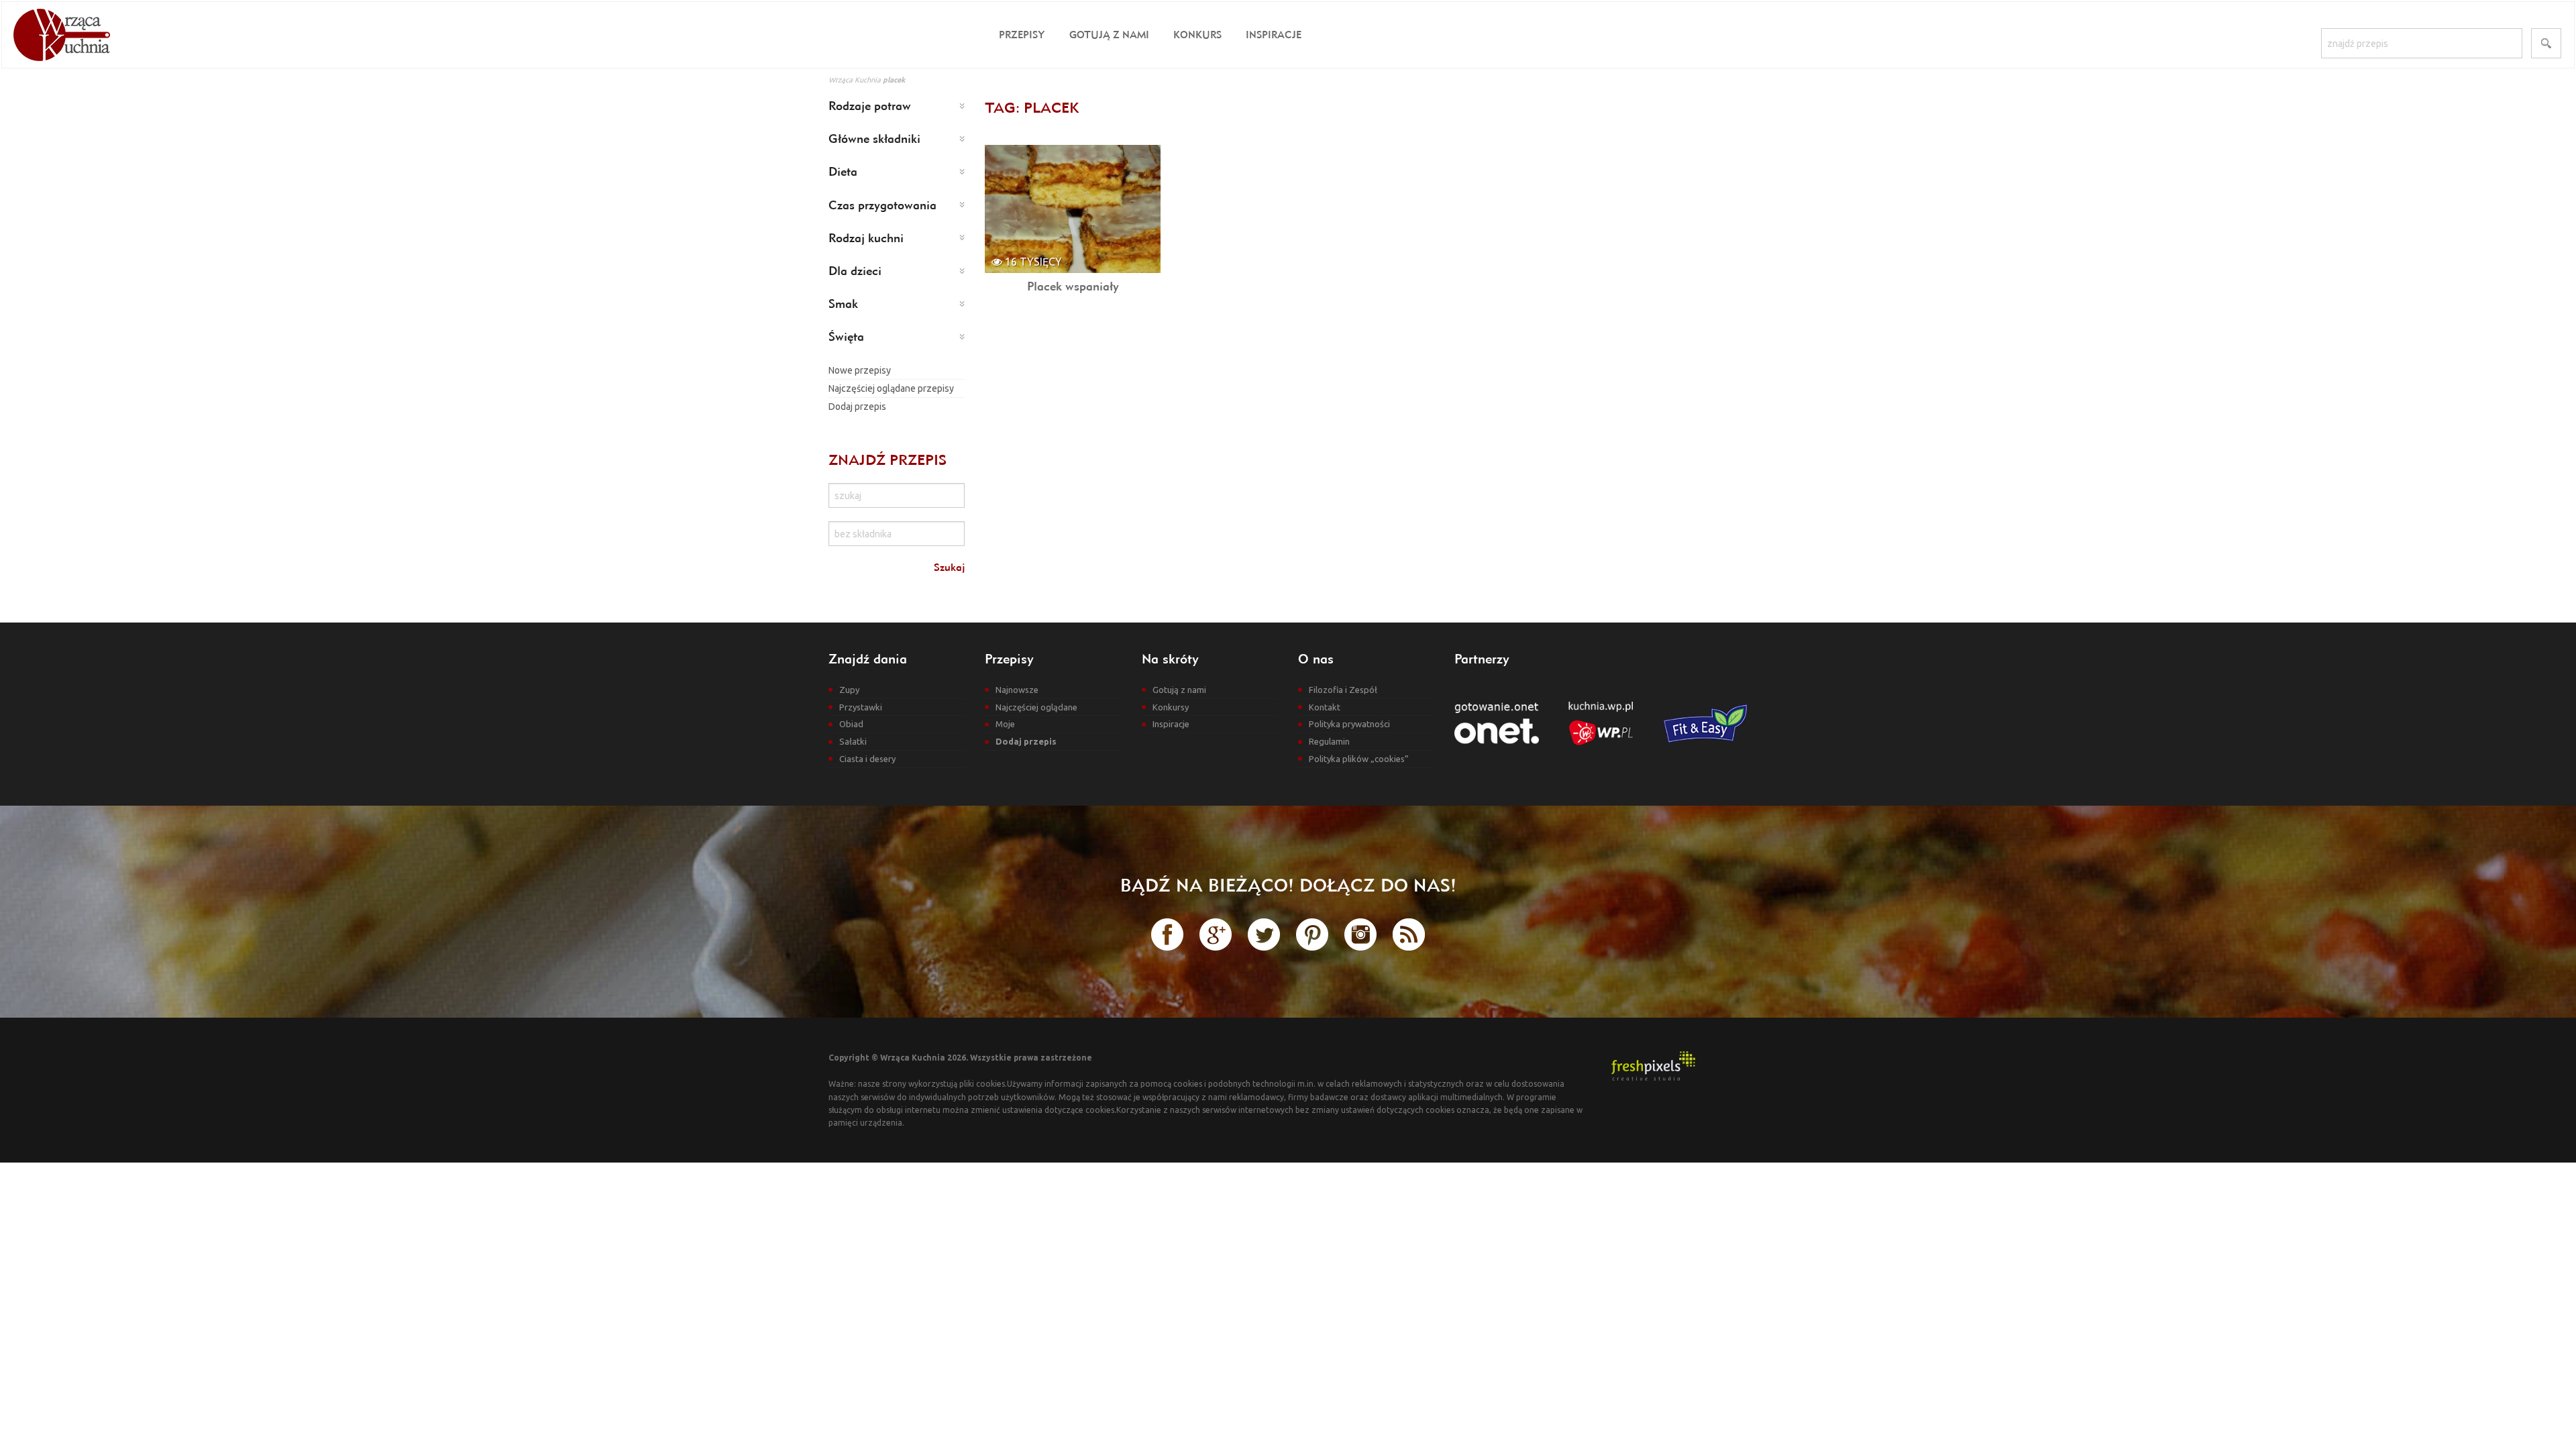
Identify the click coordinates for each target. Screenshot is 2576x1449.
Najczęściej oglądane (1036, 707)
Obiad (851, 724)
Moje (1005, 724)
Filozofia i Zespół (1343, 690)
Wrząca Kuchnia (855, 80)
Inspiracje (1274, 35)
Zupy (849, 690)
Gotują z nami (1109, 35)
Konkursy (1171, 707)
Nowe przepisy (860, 370)
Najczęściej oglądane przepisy (891, 388)
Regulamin (1329, 741)
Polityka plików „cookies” (1359, 759)
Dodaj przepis (857, 407)
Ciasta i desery (867, 759)
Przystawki (861, 707)
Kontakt (1325, 707)
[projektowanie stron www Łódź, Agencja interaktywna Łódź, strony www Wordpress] (1653, 1065)
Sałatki (853, 741)
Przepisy (1022, 35)
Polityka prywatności (1349, 724)
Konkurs (1197, 35)
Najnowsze (1017, 690)
